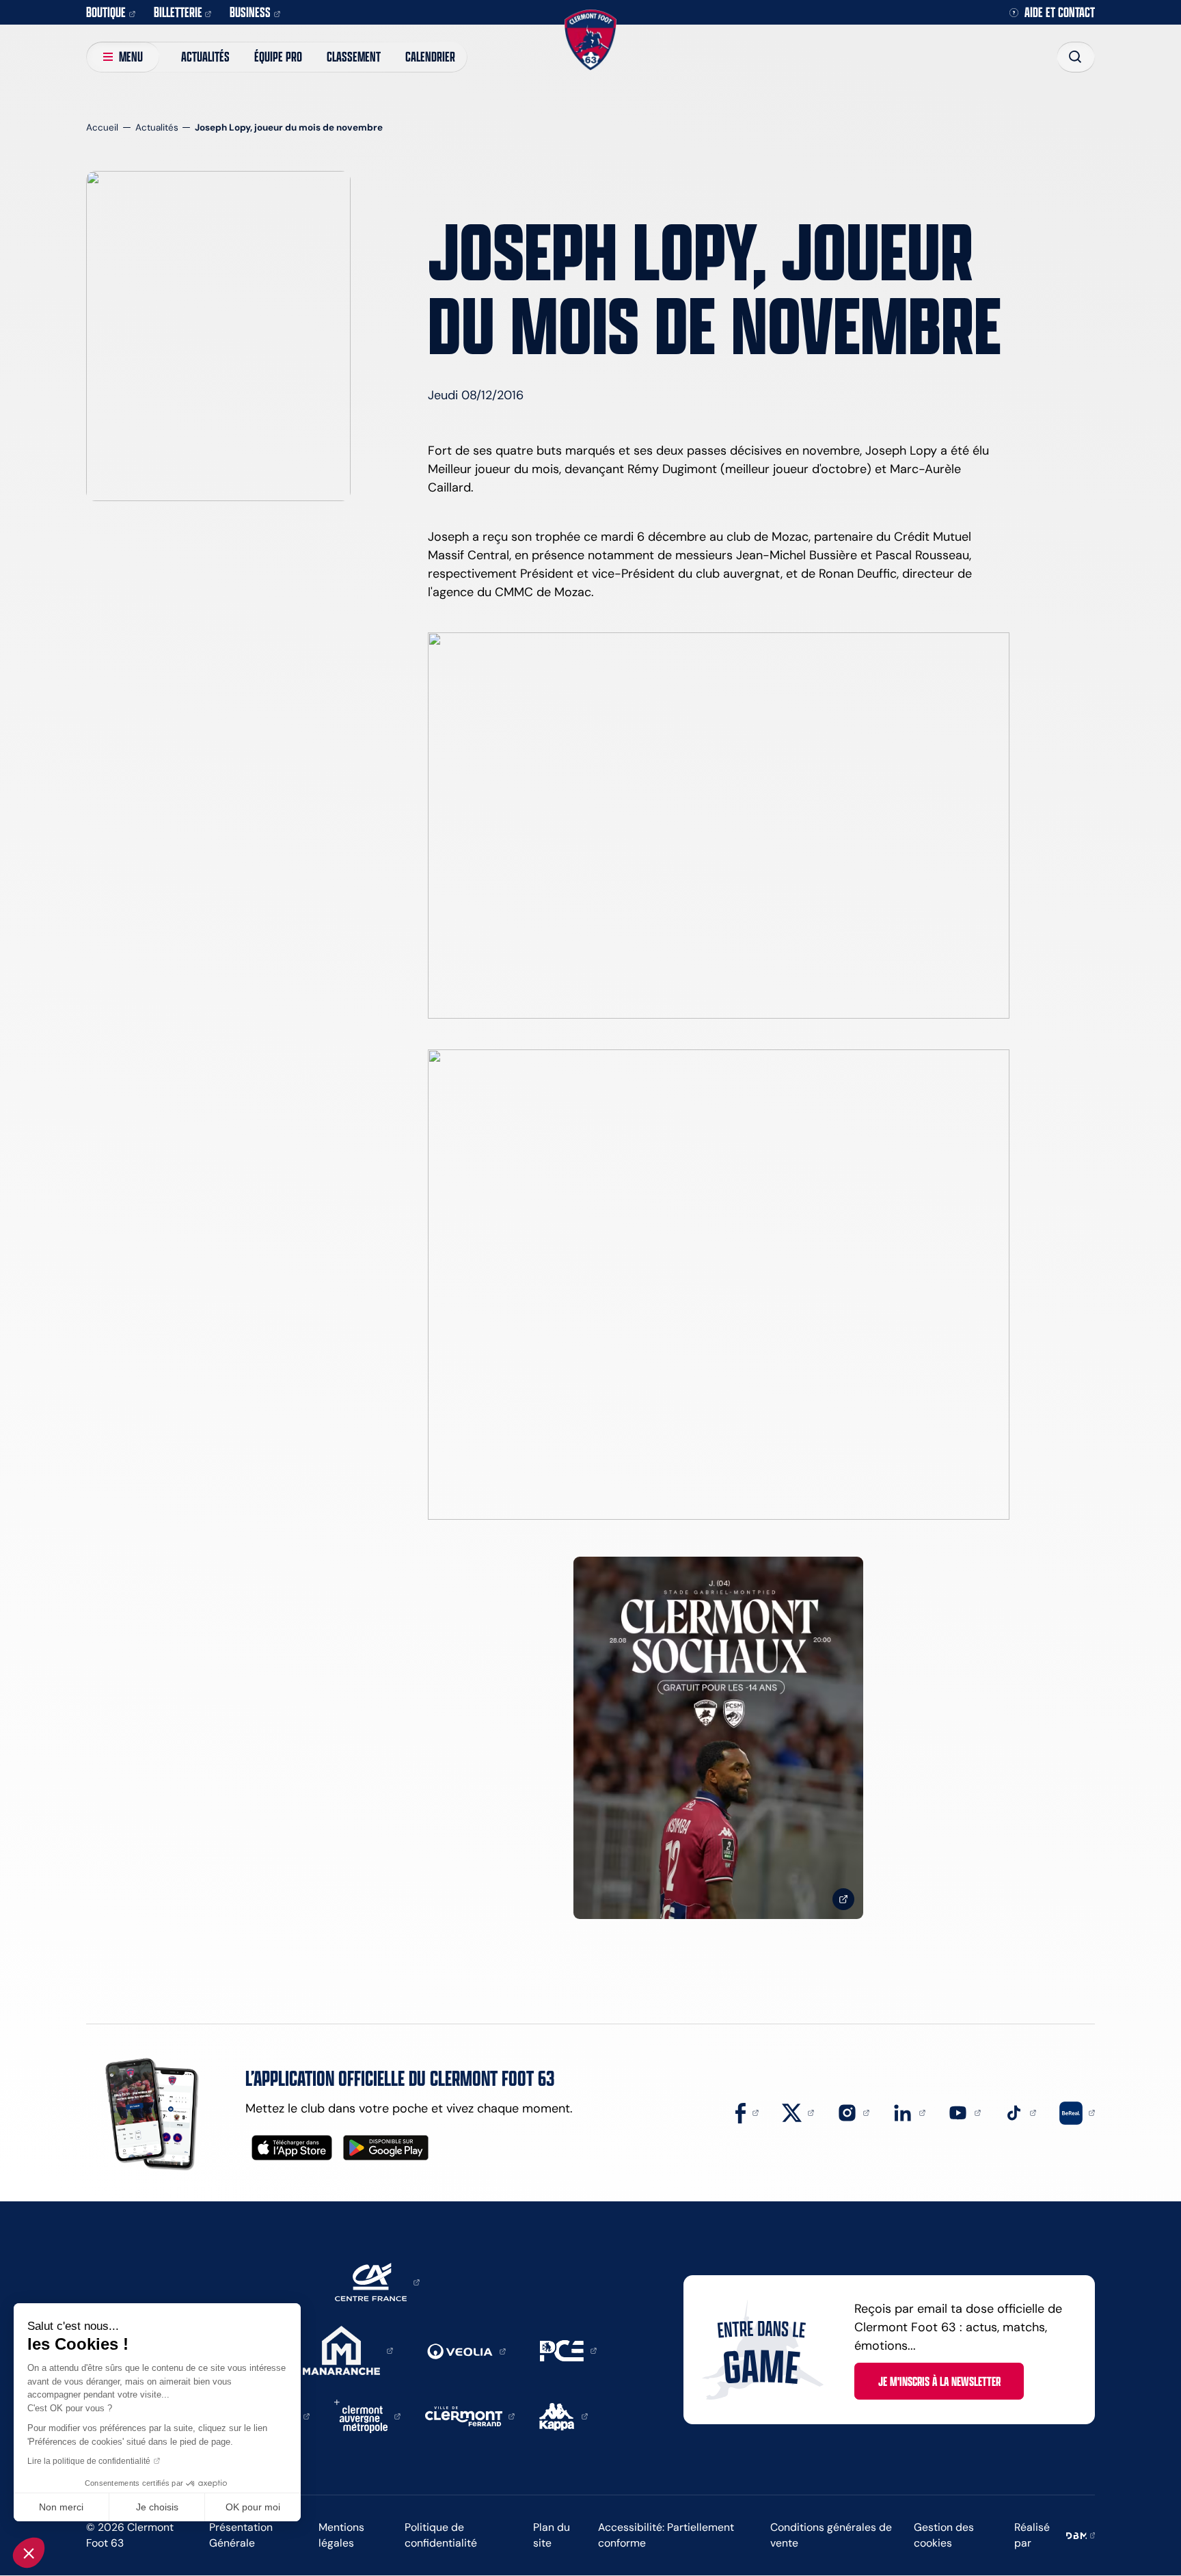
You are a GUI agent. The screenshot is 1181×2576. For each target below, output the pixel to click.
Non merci (61, 2507)
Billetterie (178, 12)
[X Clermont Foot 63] (798, 2112)
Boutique (106, 12)
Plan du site (552, 2535)
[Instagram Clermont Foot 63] (854, 2112)
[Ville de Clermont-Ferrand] (470, 2415)
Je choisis (157, 2507)
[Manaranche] (348, 2350)
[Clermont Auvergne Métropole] (367, 2415)
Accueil (102, 128)
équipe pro (278, 56)
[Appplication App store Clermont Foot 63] (292, 2148)
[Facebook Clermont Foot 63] (747, 2112)
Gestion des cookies (944, 2535)
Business (250, 12)
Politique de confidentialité (441, 2535)
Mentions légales (341, 2535)
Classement (354, 56)
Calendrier (430, 56)
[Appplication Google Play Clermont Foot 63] (386, 2148)
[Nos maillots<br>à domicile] (718, 1738)
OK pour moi (253, 2507)
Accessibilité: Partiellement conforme (666, 2535)
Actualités (205, 56)
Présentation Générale (241, 2535)
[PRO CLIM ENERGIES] (568, 2350)
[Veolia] (466, 2350)
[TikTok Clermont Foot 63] (1020, 2112)
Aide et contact (1060, 13)
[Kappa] (564, 2415)
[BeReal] (1077, 2112)
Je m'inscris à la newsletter (939, 2381)
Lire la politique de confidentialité (89, 2461)
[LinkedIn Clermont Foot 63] (909, 2112)
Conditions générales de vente (831, 2535)
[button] (29, 2553)
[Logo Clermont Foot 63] (590, 40)
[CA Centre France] (377, 2281)
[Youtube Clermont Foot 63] (964, 2112)
